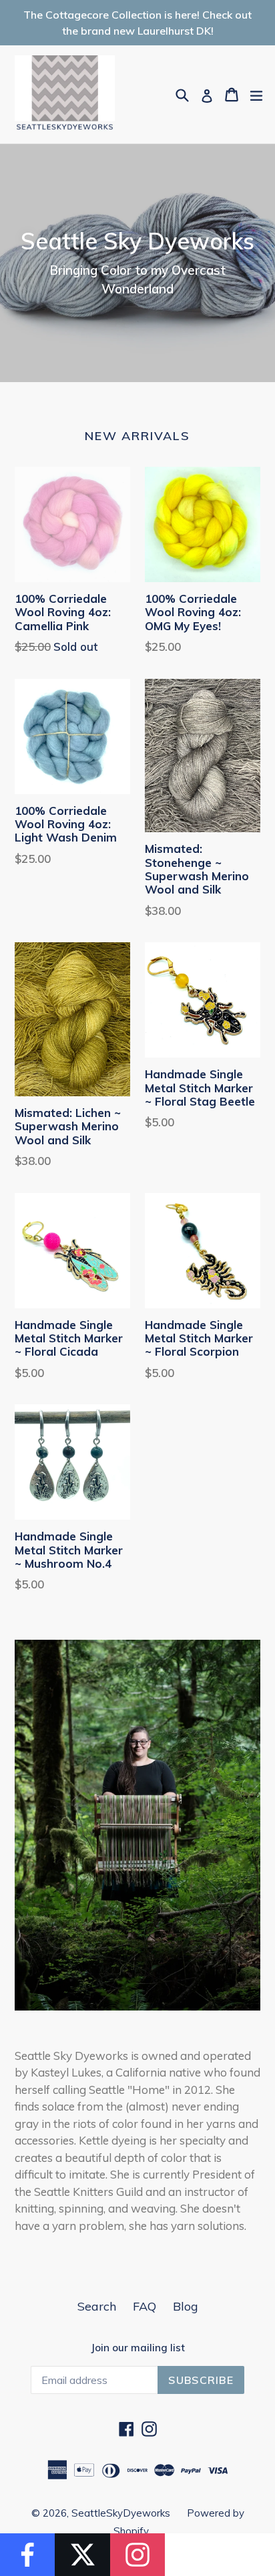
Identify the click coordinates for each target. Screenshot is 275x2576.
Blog (186, 2306)
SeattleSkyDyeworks (121, 2513)
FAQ (145, 2306)
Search (97, 2306)
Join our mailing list (138, 2348)
